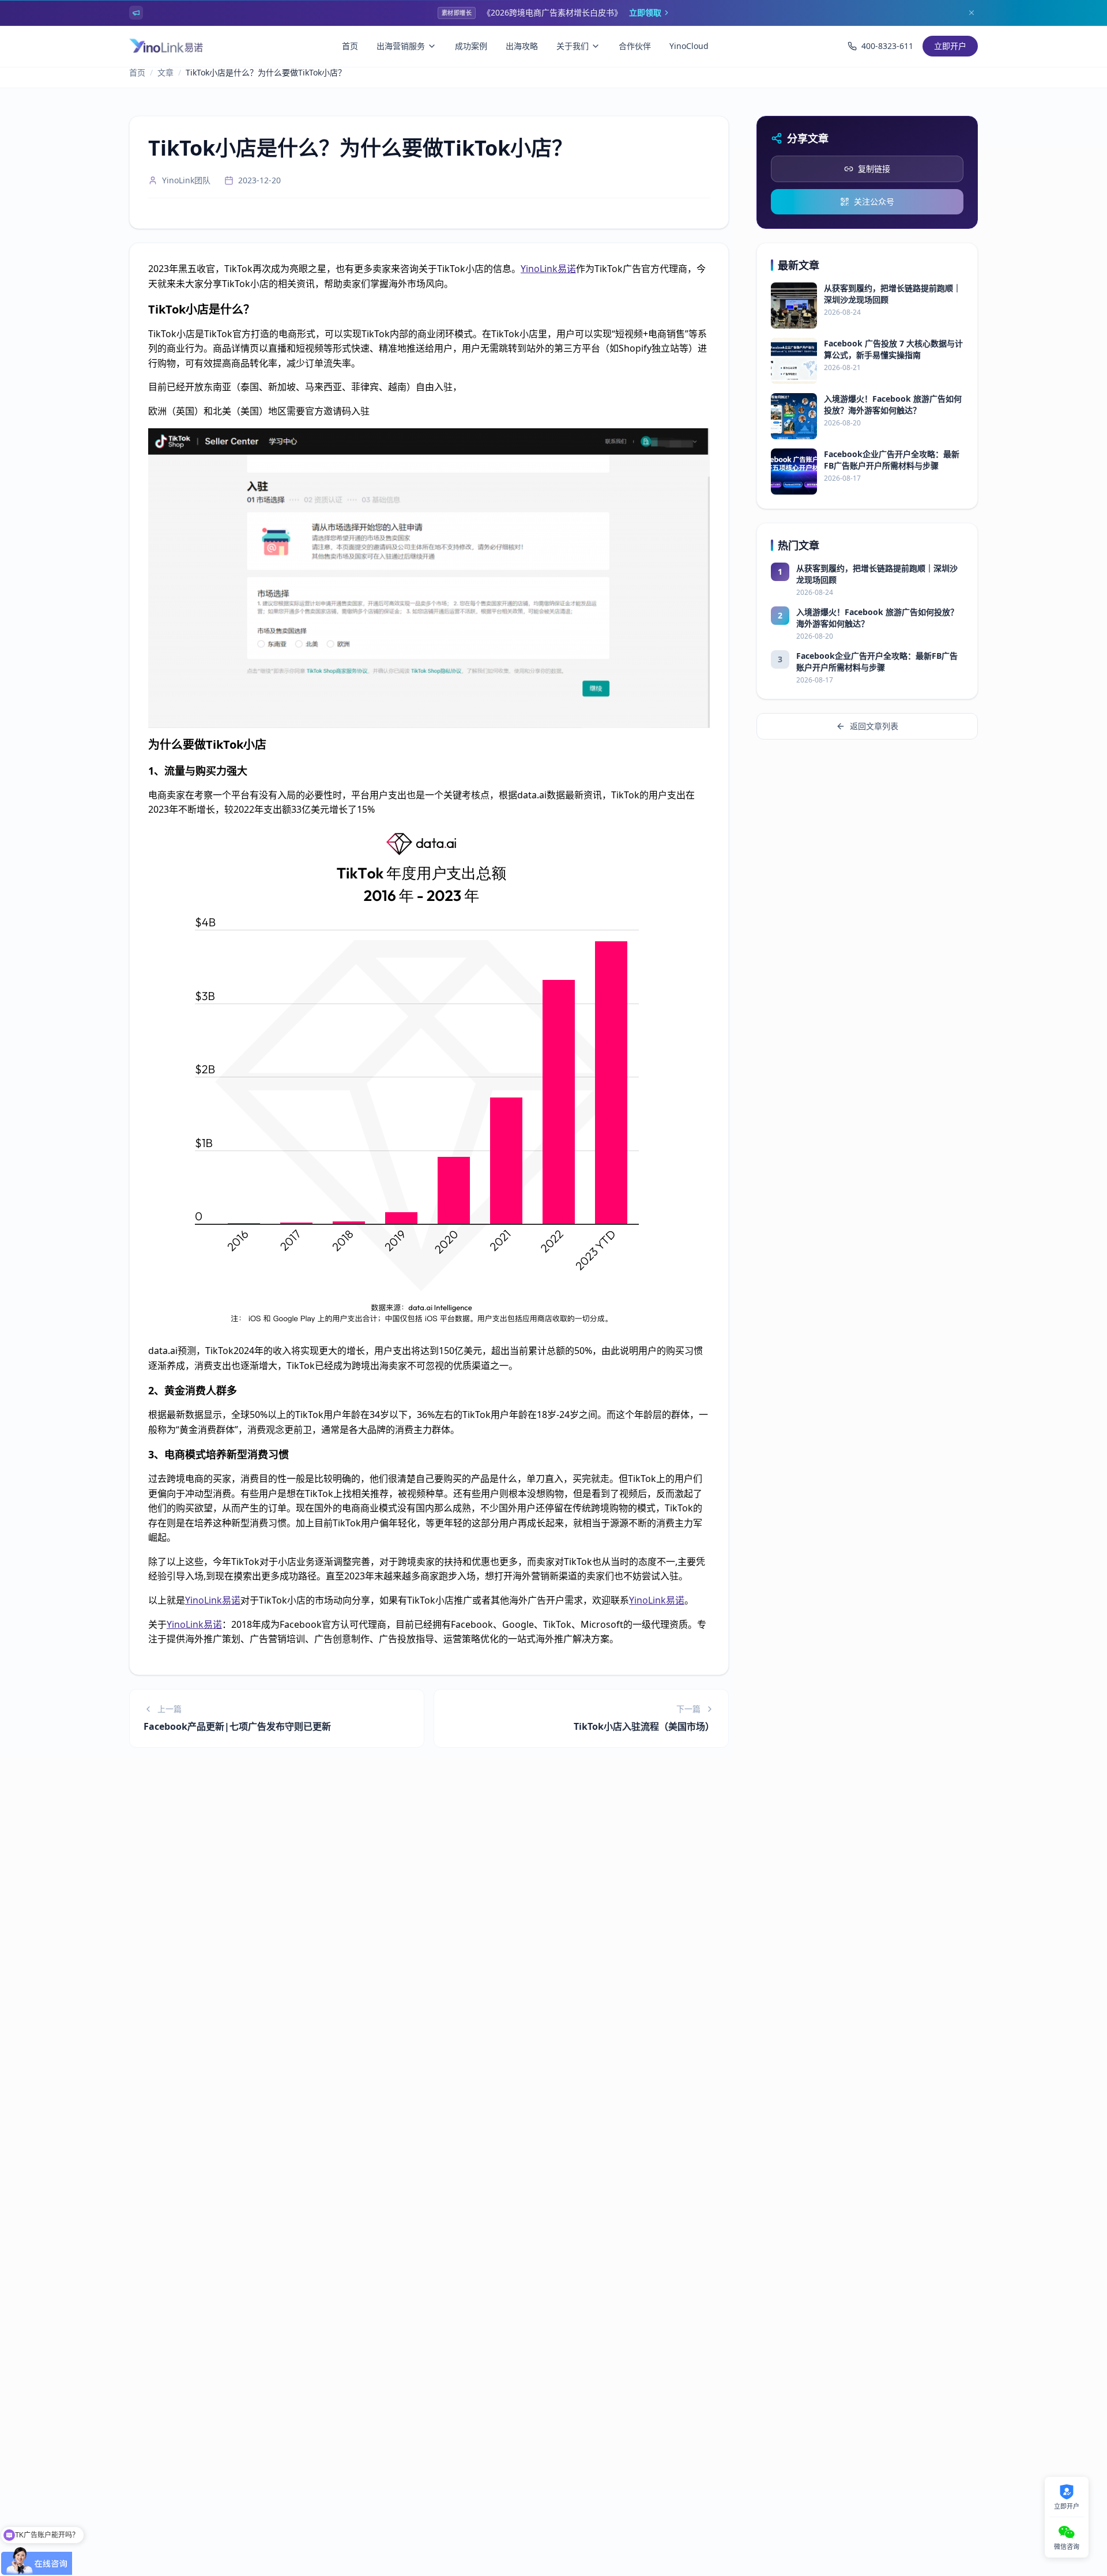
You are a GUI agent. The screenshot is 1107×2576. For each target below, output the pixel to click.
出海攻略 (522, 46)
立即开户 (950, 46)
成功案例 (471, 46)
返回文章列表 (874, 726)
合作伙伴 (635, 46)
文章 (165, 72)
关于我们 (573, 46)
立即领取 (645, 12)
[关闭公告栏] (972, 13)
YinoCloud (689, 46)
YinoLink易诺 (548, 269)
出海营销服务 (401, 46)
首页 (350, 46)
